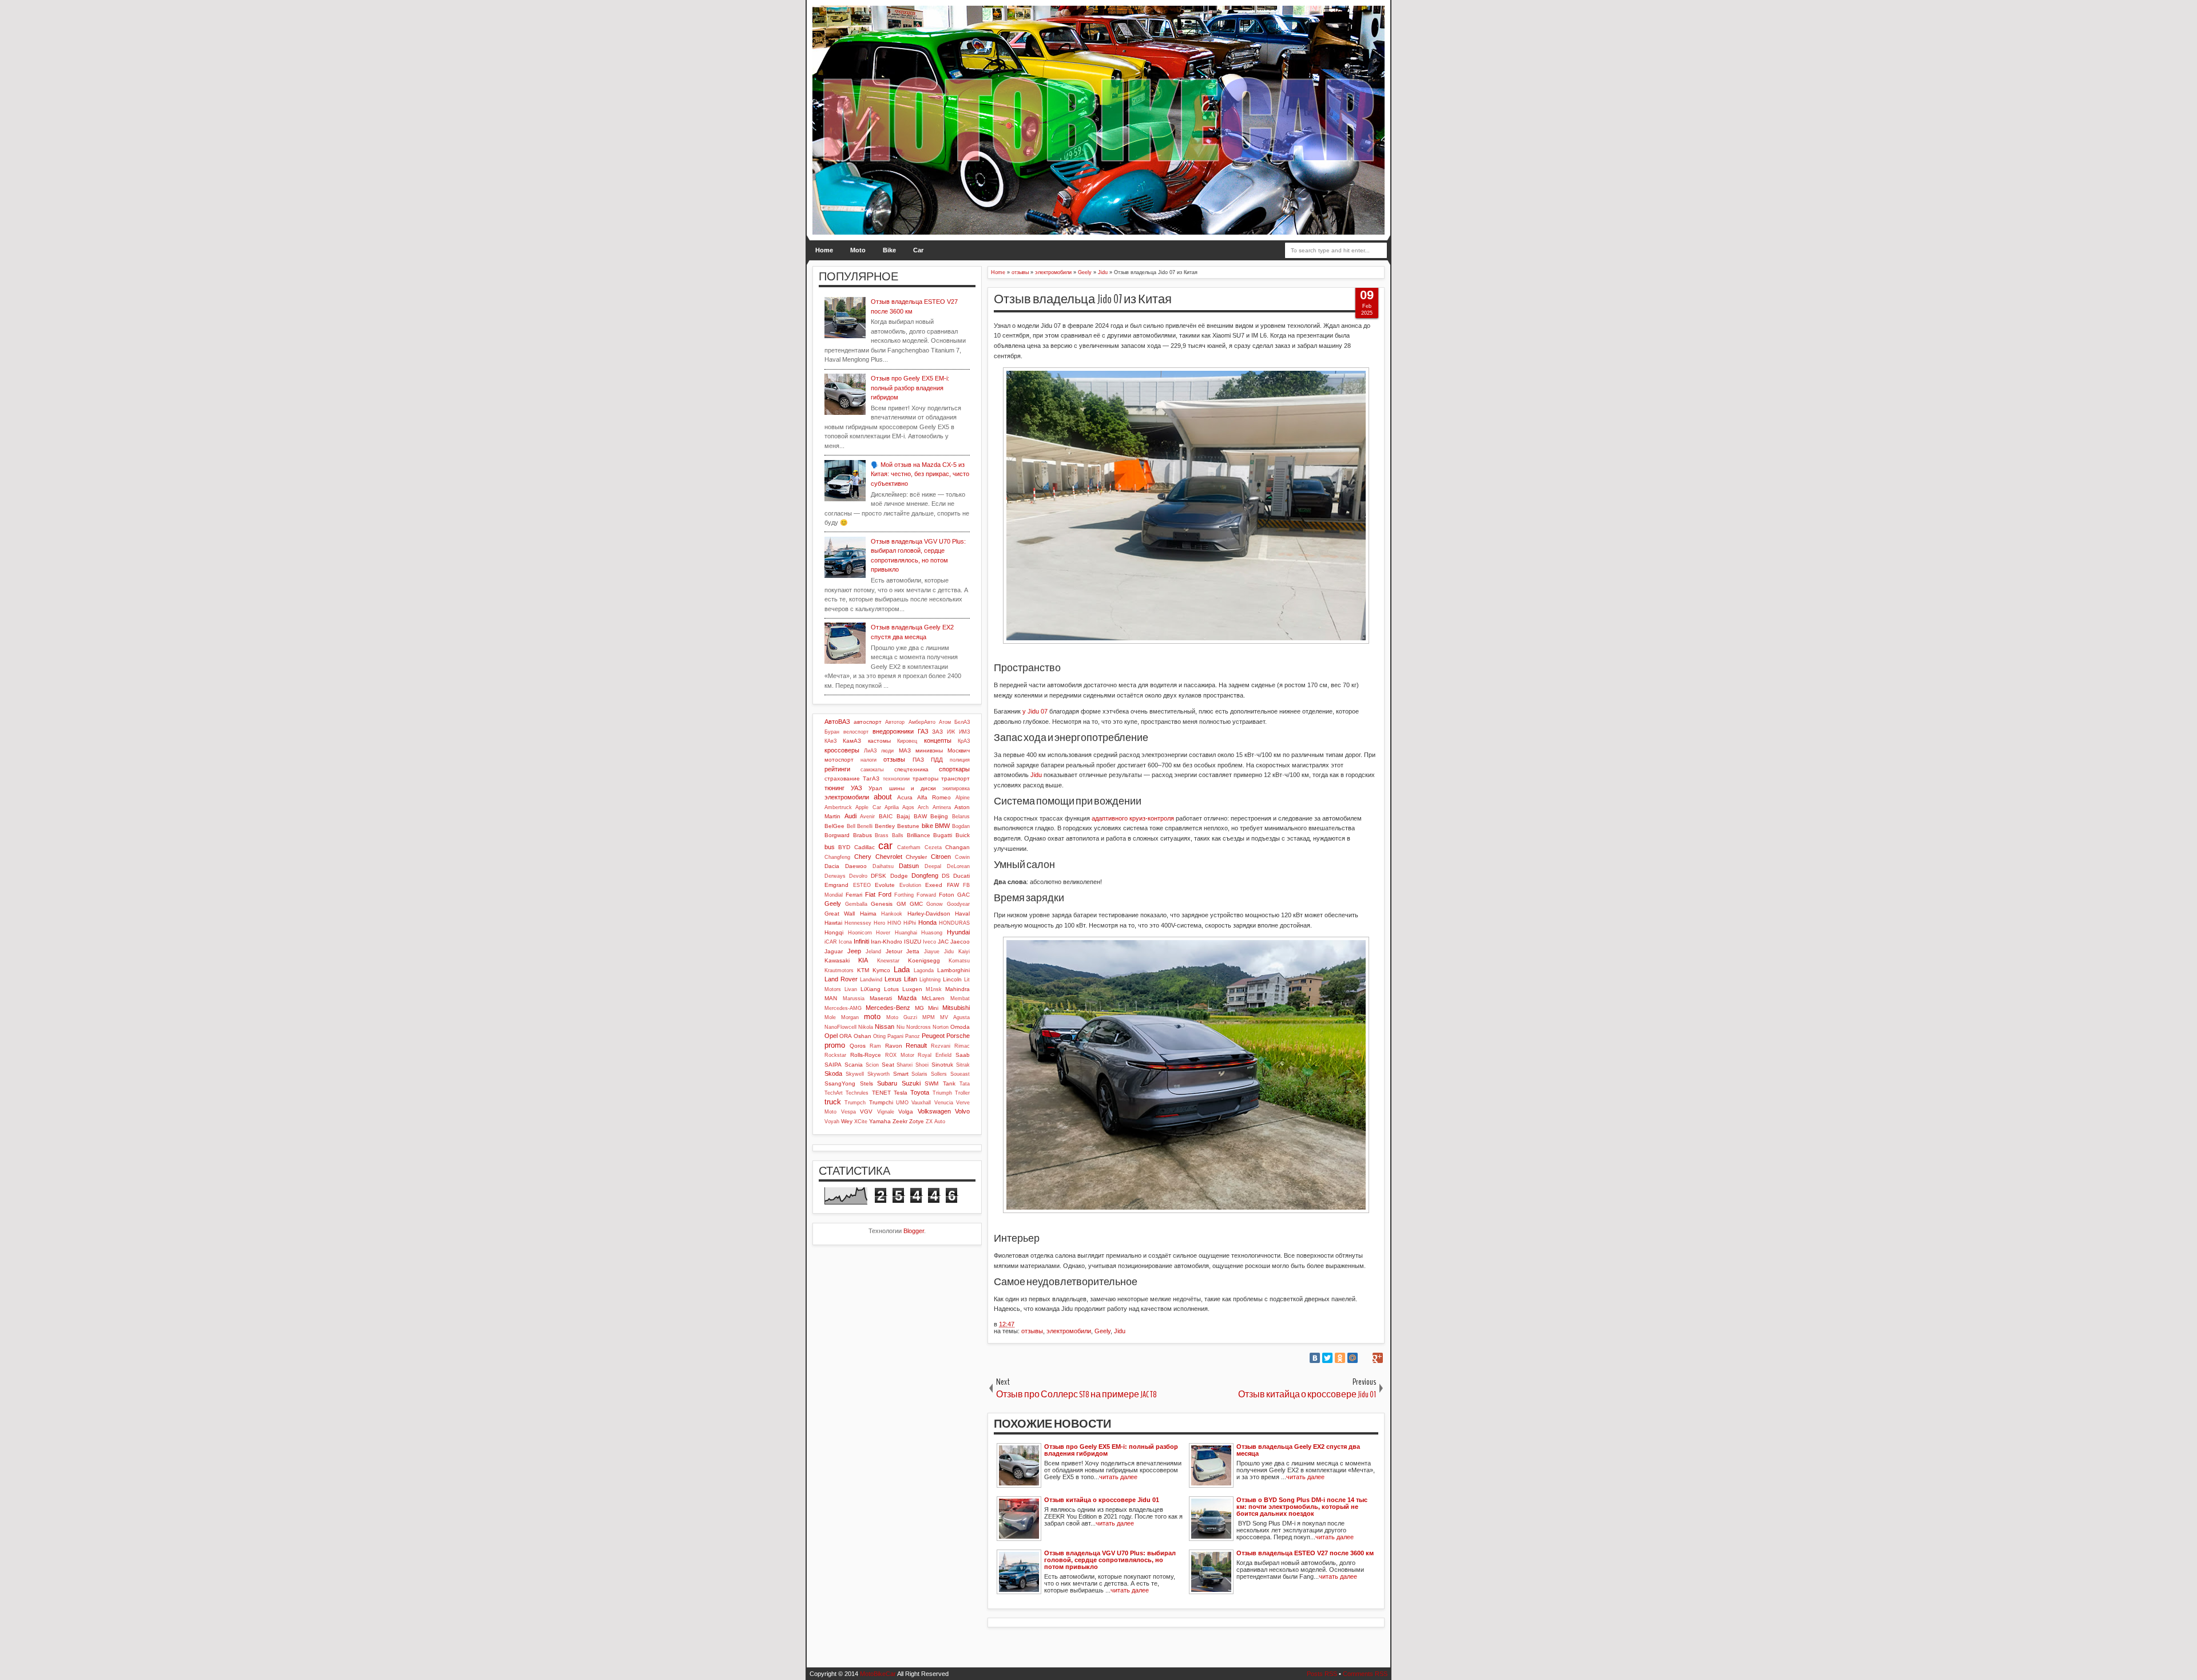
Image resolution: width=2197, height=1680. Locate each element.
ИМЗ (964, 732)
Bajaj (903, 816)
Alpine (963, 798)
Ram (875, 1046)
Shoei (922, 1065)
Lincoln (952, 979)
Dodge (899, 876)
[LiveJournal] (1365, 1358)
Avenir (867, 817)
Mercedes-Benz (888, 1008)
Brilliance (919, 835)
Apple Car (868, 807)
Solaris (919, 1074)
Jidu (1036, 775)
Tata (965, 1084)
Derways (835, 876)
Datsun (909, 866)
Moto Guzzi (902, 1017)
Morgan (850, 1017)
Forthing (904, 895)
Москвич (959, 750)
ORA (846, 1036)
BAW (920, 816)
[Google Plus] (1378, 1358)
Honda (927, 922)
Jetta (913, 951)
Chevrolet (889, 857)
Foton (947, 895)
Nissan (885, 1027)
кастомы (879, 741)
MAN (831, 998)
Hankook (892, 914)
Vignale (886, 1112)
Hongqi (834, 932)
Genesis (882, 904)
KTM (863, 970)
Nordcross (919, 1027)
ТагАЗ (871, 778)
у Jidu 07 (1035, 711)
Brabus (862, 835)
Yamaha (880, 1121)
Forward (926, 895)
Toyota (920, 1092)
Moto (858, 250)
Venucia (944, 1103)
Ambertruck (838, 807)
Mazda (907, 998)
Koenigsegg (924, 960)
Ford (885, 894)
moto (872, 1017)
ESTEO (862, 885)
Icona (845, 942)
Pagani (895, 1036)
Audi (850, 816)
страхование (842, 778)
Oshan (862, 1036)
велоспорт (856, 732)
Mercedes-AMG (843, 1008)
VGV (866, 1112)
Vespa (848, 1112)
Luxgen (912, 989)
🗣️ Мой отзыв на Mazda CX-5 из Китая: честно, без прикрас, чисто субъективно (920, 474)
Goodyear (958, 904)
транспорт (955, 778)
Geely (1103, 1331)
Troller (962, 1093)
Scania (854, 1065)
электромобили (1069, 1331)
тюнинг (834, 788)
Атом (945, 722)
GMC (916, 904)
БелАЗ (962, 722)
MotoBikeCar (878, 1674)
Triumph (942, 1093)
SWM (931, 1083)
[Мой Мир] (1353, 1358)
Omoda (960, 1027)
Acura (905, 797)
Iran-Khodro (887, 942)
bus (830, 847)
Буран (832, 732)
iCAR (831, 942)
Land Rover (841, 979)
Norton (941, 1027)
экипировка (956, 789)
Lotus (891, 989)
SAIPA (833, 1065)
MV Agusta (955, 1017)
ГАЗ (923, 731)
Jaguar (834, 951)
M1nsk (934, 989)
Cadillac (864, 847)
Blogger (914, 1231)
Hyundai (958, 932)
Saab (963, 1055)
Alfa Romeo (934, 797)
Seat (888, 1065)
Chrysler (916, 857)
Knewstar (888, 961)
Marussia (854, 999)
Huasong (932, 933)
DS (946, 876)
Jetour (894, 951)
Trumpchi (881, 1102)
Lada (902, 970)
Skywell (855, 1074)
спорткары (954, 769)
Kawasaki (837, 960)
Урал (875, 788)
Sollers (939, 1074)
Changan (957, 847)
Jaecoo (960, 942)
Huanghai (906, 933)
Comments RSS (1365, 1674)
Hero (879, 923)
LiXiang (871, 989)
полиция (960, 760)
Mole (830, 1017)
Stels (866, 1083)
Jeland (873, 952)
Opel (831, 1036)
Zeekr (900, 1121)
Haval (962, 914)
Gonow (935, 904)
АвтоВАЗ (837, 722)
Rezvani (941, 1046)
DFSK (879, 876)
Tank (949, 1083)
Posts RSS (1322, 1674)
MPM (929, 1017)
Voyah (832, 1122)
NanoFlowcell (840, 1027)
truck (833, 1102)
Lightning (930, 980)
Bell (851, 826)
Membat (960, 999)
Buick (963, 835)
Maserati (881, 998)
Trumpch (855, 1103)
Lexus (893, 979)
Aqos (908, 807)
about (883, 797)
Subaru (887, 1083)
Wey (847, 1121)
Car (918, 250)
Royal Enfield (935, 1055)
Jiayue (932, 952)
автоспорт (868, 722)
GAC (963, 895)
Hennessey (858, 923)
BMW (942, 826)
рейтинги (837, 769)
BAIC (886, 816)
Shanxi (905, 1065)
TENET (881, 1093)
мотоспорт (839, 760)
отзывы (1032, 1331)
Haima (868, 914)
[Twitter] (1327, 1358)
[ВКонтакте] (1315, 1358)
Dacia (832, 866)
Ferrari (854, 895)
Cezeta (933, 847)
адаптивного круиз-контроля (1133, 818)
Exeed (934, 885)
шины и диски (913, 788)
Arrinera (942, 807)
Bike (889, 250)
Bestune (908, 826)
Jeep (854, 951)
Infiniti (861, 941)
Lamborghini (953, 970)
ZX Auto (935, 1122)
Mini (933, 1008)
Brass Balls (889, 835)
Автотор (895, 722)
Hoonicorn (860, 933)
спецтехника (911, 769)
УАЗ (856, 788)
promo (835, 1045)
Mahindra (957, 989)
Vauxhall (921, 1103)
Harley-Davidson (929, 914)
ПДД (937, 760)
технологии (896, 779)
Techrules (857, 1093)
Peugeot (933, 1036)
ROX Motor (900, 1055)
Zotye (917, 1121)
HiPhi (910, 923)
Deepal (933, 866)
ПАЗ (918, 760)
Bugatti (943, 835)
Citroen (941, 857)
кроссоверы (842, 750)
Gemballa (856, 904)
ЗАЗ (937, 732)
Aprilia (892, 807)
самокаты (872, 770)
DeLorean (958, 866)
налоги (869, 760)
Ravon (894, 1046)
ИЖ (951, 732)
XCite (861, 1122)
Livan (851, 989)
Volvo (962, 1111)
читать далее (1118, 1477)
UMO (902, 1103)
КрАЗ (964, 741)
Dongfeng (925, 875)
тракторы (925, 778)
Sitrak (963, 1065)
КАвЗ (830, 741)
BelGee (834, 826)
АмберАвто (922, 722)
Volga (906, 1112)
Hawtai (833, 923)
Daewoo (856, 866)
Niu (901, 1027)
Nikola (866, 1027)
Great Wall (840, 914)
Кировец (907, 741)
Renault (916, 1045)
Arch (923, 807)
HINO (894, 923)
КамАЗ (852, 741)
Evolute (885, 885)
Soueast (960, 1074)
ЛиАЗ (870, 751)
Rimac (962, 1046)
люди (887, 751)
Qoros (858, 1046)
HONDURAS (954, 923)
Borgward (837, 835)
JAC (943, 942)
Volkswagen (934, 1111)
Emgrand (836, 885)
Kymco (881, 970)
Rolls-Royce (866, 1055)
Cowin (962, 857)
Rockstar (835, 1055)
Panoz (913, 1036)
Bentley (885, 826)
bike (927, 826)
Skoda (833, 1073)
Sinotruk (942, 1065)
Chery (863, 857)
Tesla (901, 1093)
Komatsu (959, 961)
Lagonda (924, 970)
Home (824, 250)
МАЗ (905, 750)
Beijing (939, 816)
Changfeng (837, 857)
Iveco (929, 942)
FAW (953, 885)
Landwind (871, 980)
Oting (879, 1036)
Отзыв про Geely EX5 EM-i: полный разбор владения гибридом (910, 388)
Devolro (858, 876)
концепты (938, 740)
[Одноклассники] (1340, 1358)
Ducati (961, 876)
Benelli (865, 826)
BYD (844, 847)
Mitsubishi (956, 1008)
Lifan (911, 979)
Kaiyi (964, 952)
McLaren (933, 998)
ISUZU (913, 942)
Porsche (958, 1036)
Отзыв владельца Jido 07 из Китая (1083, 299)
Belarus (961, 817)
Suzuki (911, 1083)
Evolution (910, 885)
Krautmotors (839, 970)
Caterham (909, 847)
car (885, 846)
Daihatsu (883, 866)
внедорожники (893, 731)
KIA (863, 960)
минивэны (929, 750)
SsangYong (840, 1083)
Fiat (870, 894)
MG (919, 1008)
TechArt (834, 1093)
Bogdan (961, 826)
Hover (883, 933)
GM (901, 904)
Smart (901, 1074)
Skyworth (879, 1074)
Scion (872, 1065)
